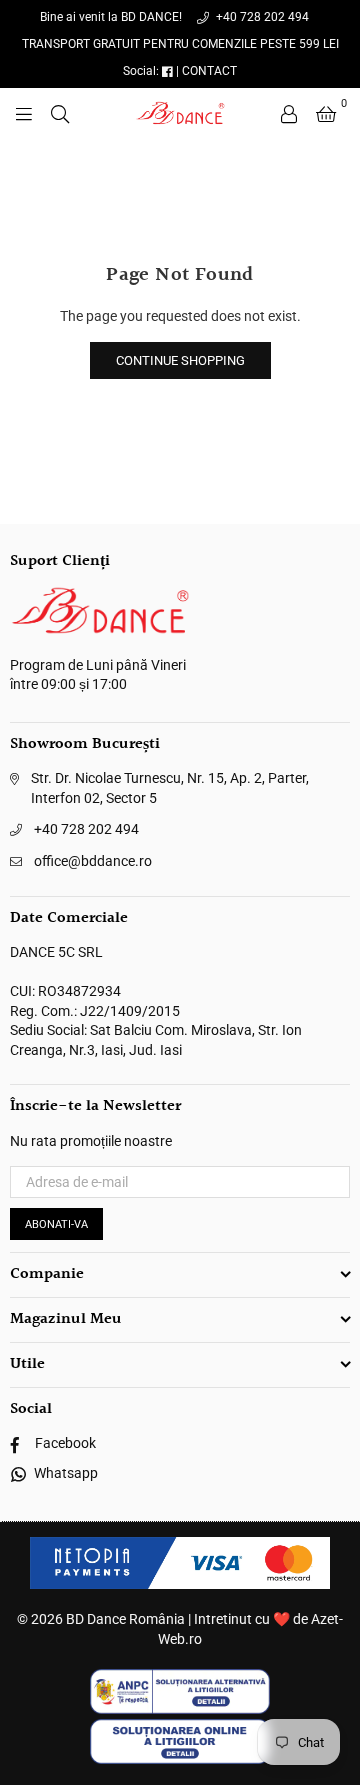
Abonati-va (56, 1224)
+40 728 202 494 (261, 17)
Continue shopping (180, 360)
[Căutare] (60, 113)
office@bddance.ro (93, 861)
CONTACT (209, 71)
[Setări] (289, 113)
